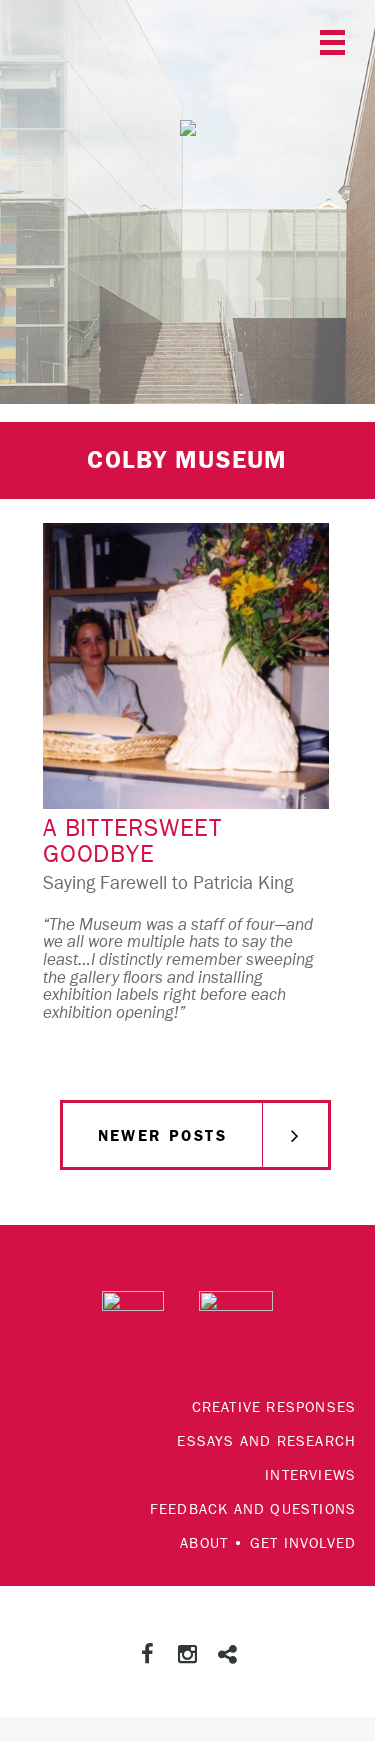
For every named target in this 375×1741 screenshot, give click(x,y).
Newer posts (162, 1136)
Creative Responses (274, 1407)
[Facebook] (148, 1657)
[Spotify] (228, 1657)
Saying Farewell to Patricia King (168, 883)
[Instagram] (188, 1657)
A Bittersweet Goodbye (132, 842)
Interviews (310, 1475)
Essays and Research (266, 1441)
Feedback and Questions (253, 1509)
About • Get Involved (268, 1543)
